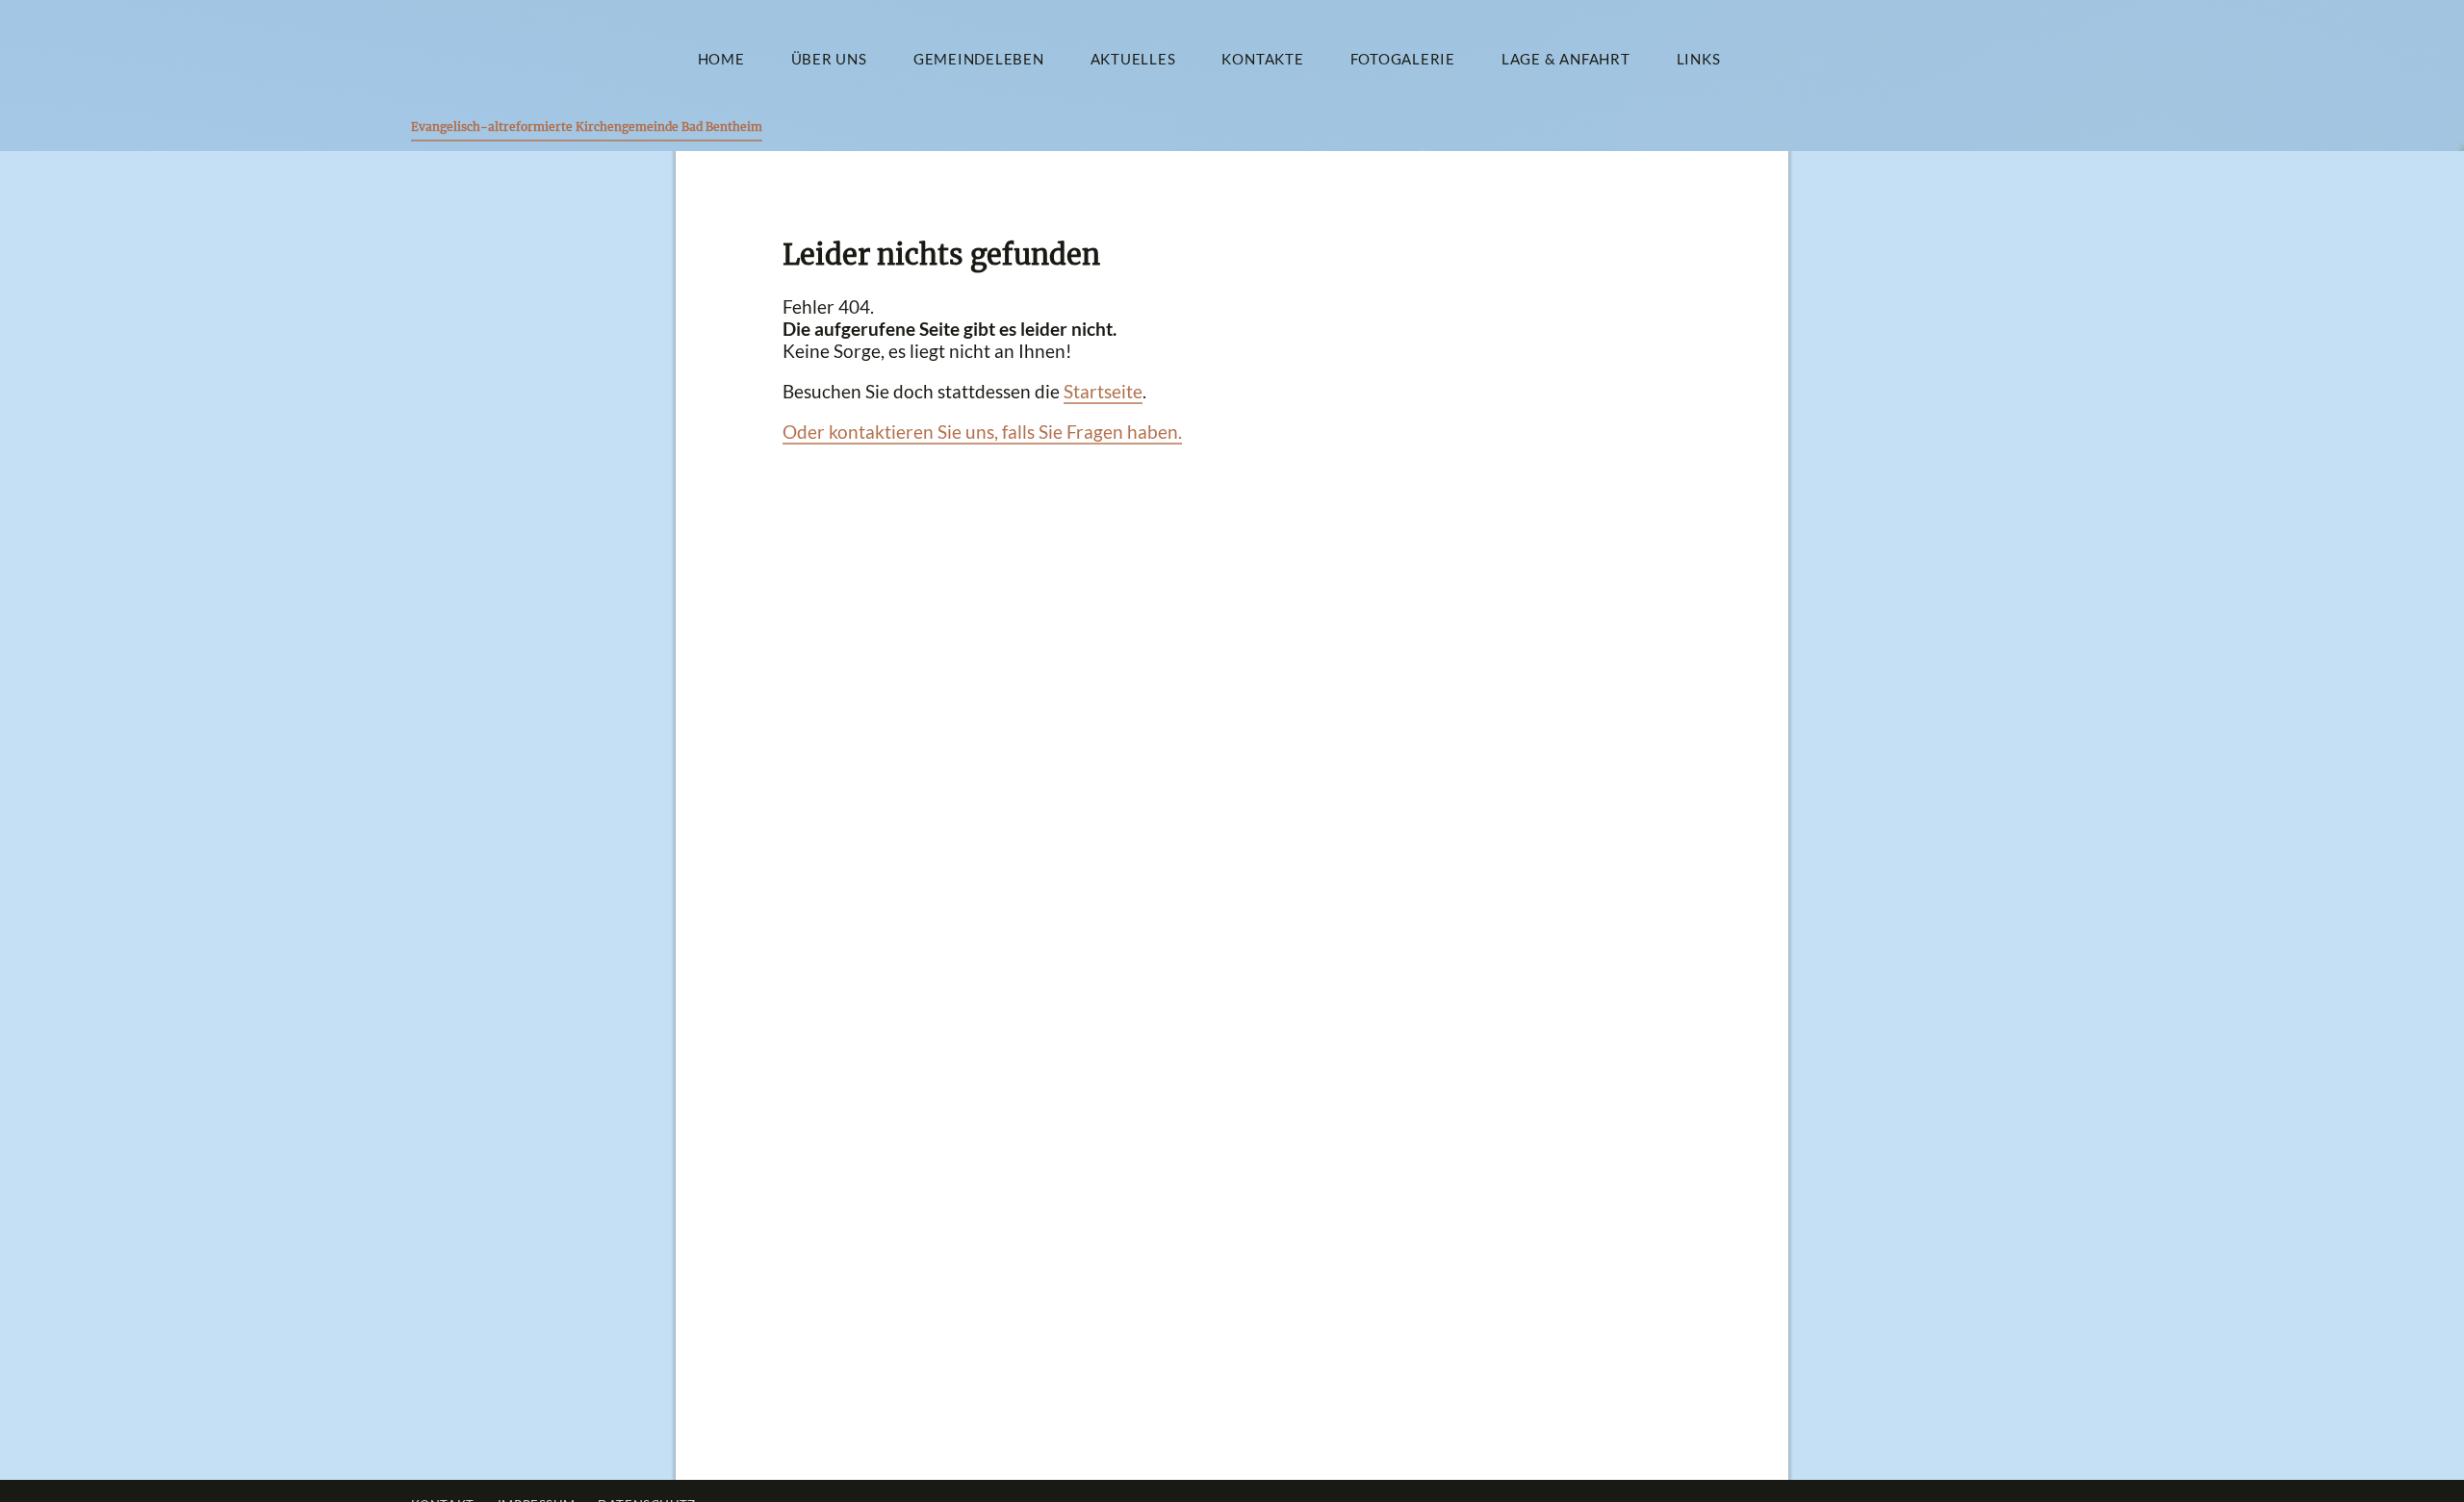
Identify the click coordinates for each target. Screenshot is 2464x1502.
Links (1699, 59)
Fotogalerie (1403, 59)
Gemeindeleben (979, 59)
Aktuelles (1133, 59)
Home (721, 59)
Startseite (1103, 391)
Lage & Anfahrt (1566, 59)
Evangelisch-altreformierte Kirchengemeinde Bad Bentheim (587, 127)
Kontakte (1262, 59)
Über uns (829, 59)
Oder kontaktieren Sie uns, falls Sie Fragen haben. (982, 432)
